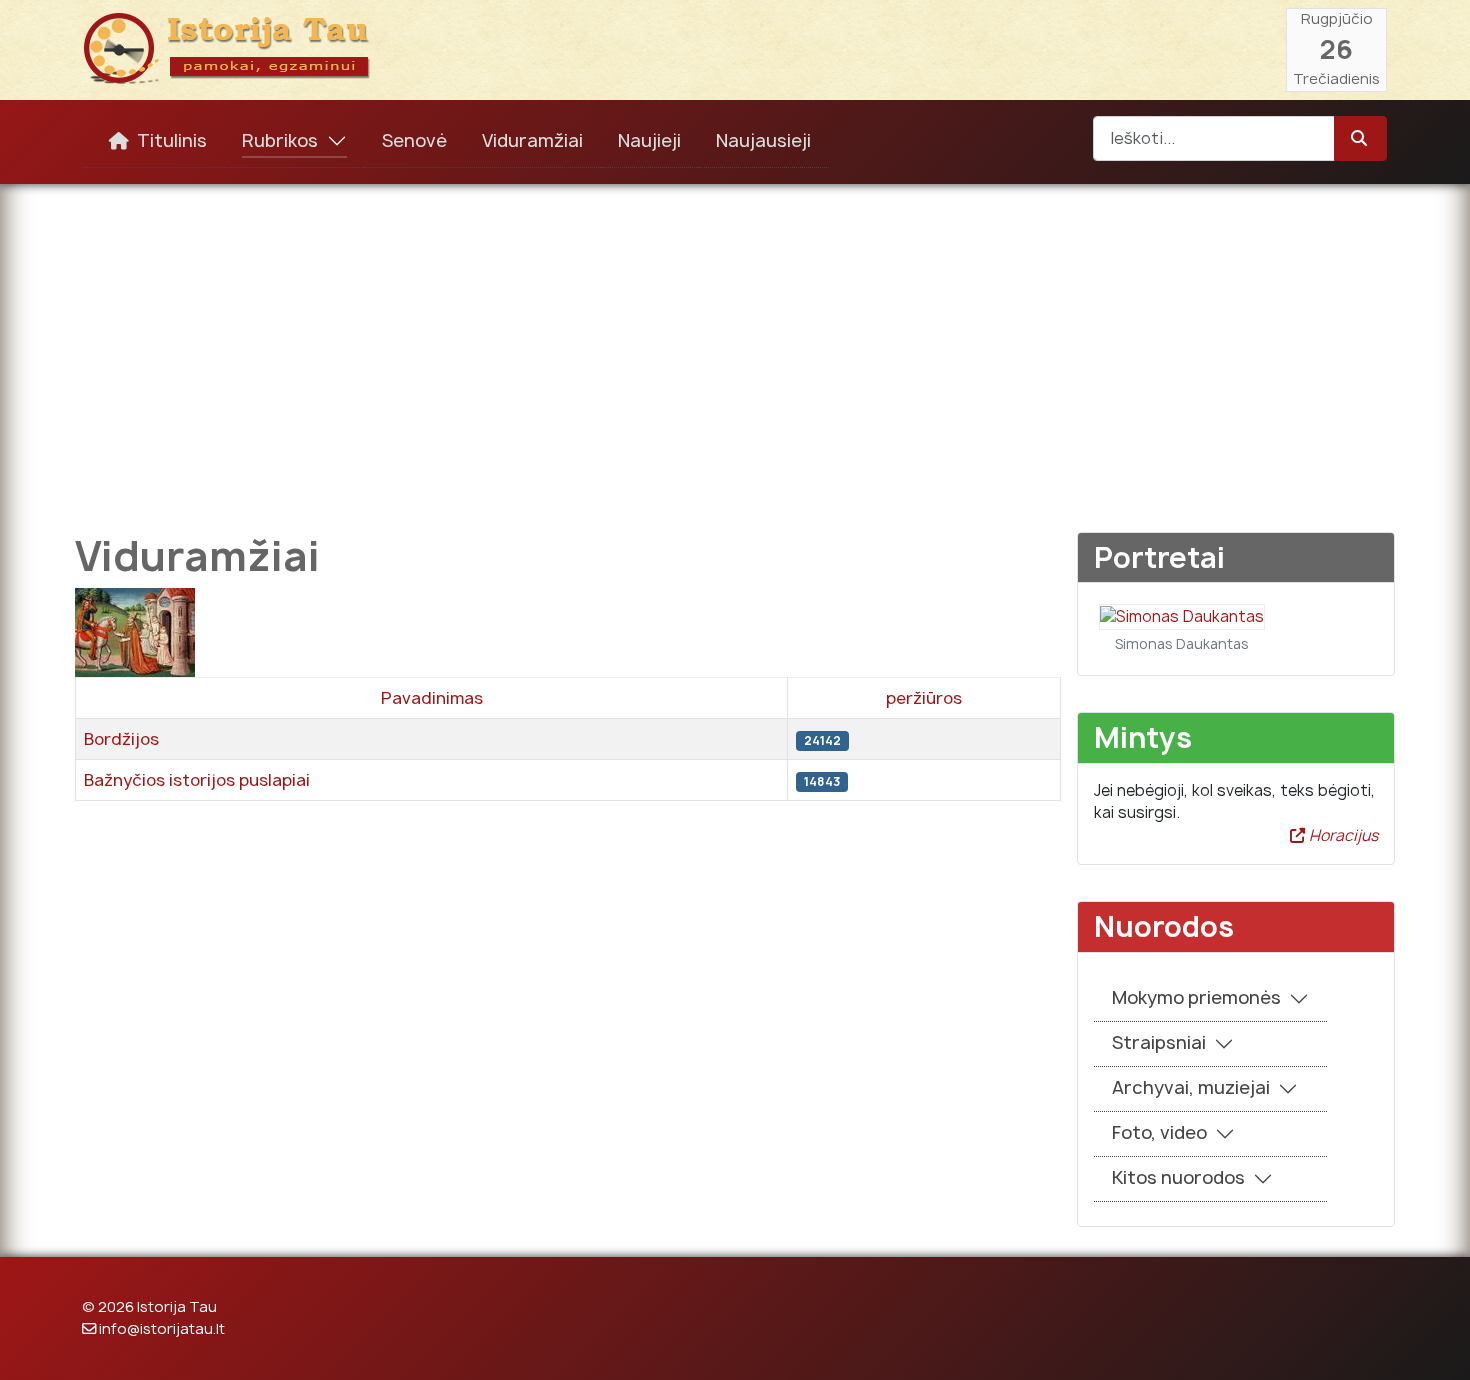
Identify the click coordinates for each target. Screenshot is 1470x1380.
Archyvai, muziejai (1191, 1087)
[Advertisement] (735, 344)
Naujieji (649, 140)
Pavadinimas (432, 698)
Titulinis (172, 140)
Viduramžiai (532, 140)
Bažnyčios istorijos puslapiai (197, 780)
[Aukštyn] (1435, 1343)
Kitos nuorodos (1178, 1177)
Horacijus (1341, 835)
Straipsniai (1159, 1042)
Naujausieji (763, 140)
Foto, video (1159, 1132)
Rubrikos (280, 140)
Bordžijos (121, 739)
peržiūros (924, 698)
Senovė (414, 140)
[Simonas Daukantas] (1182, 615)
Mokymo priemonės (1196, 997)
